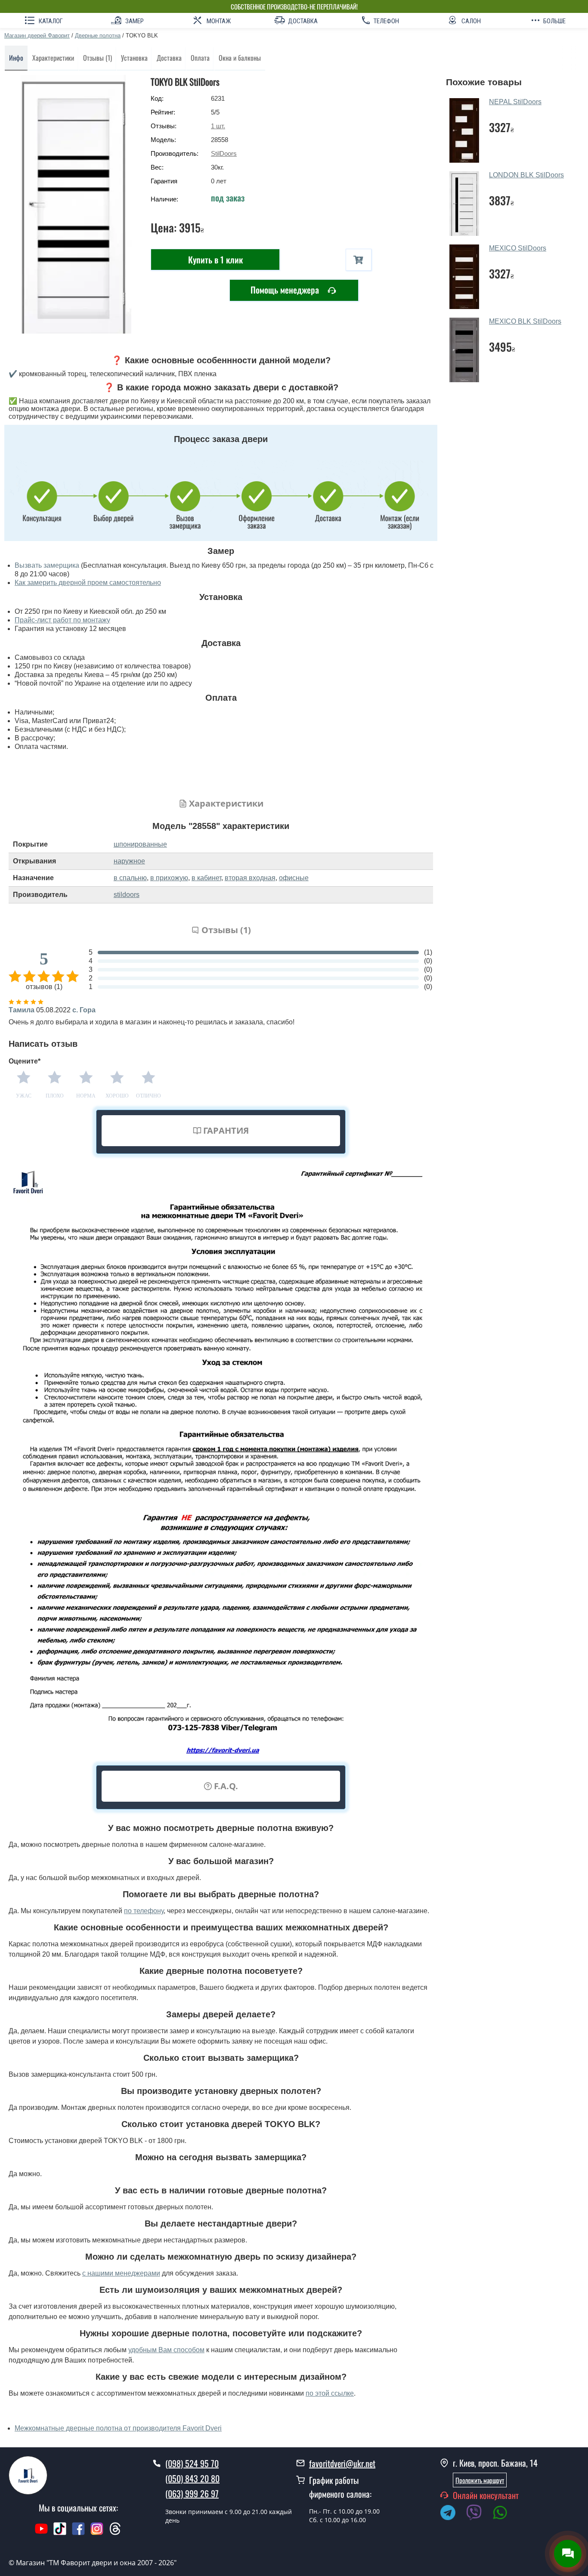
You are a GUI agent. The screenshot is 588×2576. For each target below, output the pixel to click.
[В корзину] (359, 260)
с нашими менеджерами (121, 2273)
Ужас (24, 1096)
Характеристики (53, 58)
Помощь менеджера (286, 290)
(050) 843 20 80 (192, 2478)
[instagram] (98, 2533)
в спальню (130, 878)
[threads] (115, 2533)
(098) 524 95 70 (192, 2463)
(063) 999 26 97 (192, 2493)
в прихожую (169, 878)
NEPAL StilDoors (515, 102)
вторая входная (250, 878)
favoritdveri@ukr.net (342, 2463)
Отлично (149, 1096)
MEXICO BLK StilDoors (525, 321)
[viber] (478, 2514)
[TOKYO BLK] (73, 204)
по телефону (144, 1911)
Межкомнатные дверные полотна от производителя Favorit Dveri (118, 2428)
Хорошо (117, 1096)
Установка (134, 58)
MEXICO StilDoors (518, 248)
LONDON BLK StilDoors (526, 175)
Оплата (200, 58)
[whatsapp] (504, 2514)
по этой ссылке (330, 2393)
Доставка (169, 58)
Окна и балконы (240, 58)
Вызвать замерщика (47, 565)
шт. (218, 126)
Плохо (55, 1096)
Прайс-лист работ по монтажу (62, 620)
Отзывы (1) (97, 58)
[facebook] (78, 2533)
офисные (294, 878)
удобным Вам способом (166, 2350)
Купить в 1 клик (215, 260)
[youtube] (41, 2533)
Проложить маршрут (480, 2480)
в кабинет (206, 878)
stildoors (127, 895)
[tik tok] (60, 2533)
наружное (129, 861)
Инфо (16, 58)
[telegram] (452, 2514)
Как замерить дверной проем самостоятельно (88, 583)
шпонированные (140, 844)
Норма (86, 1096)
